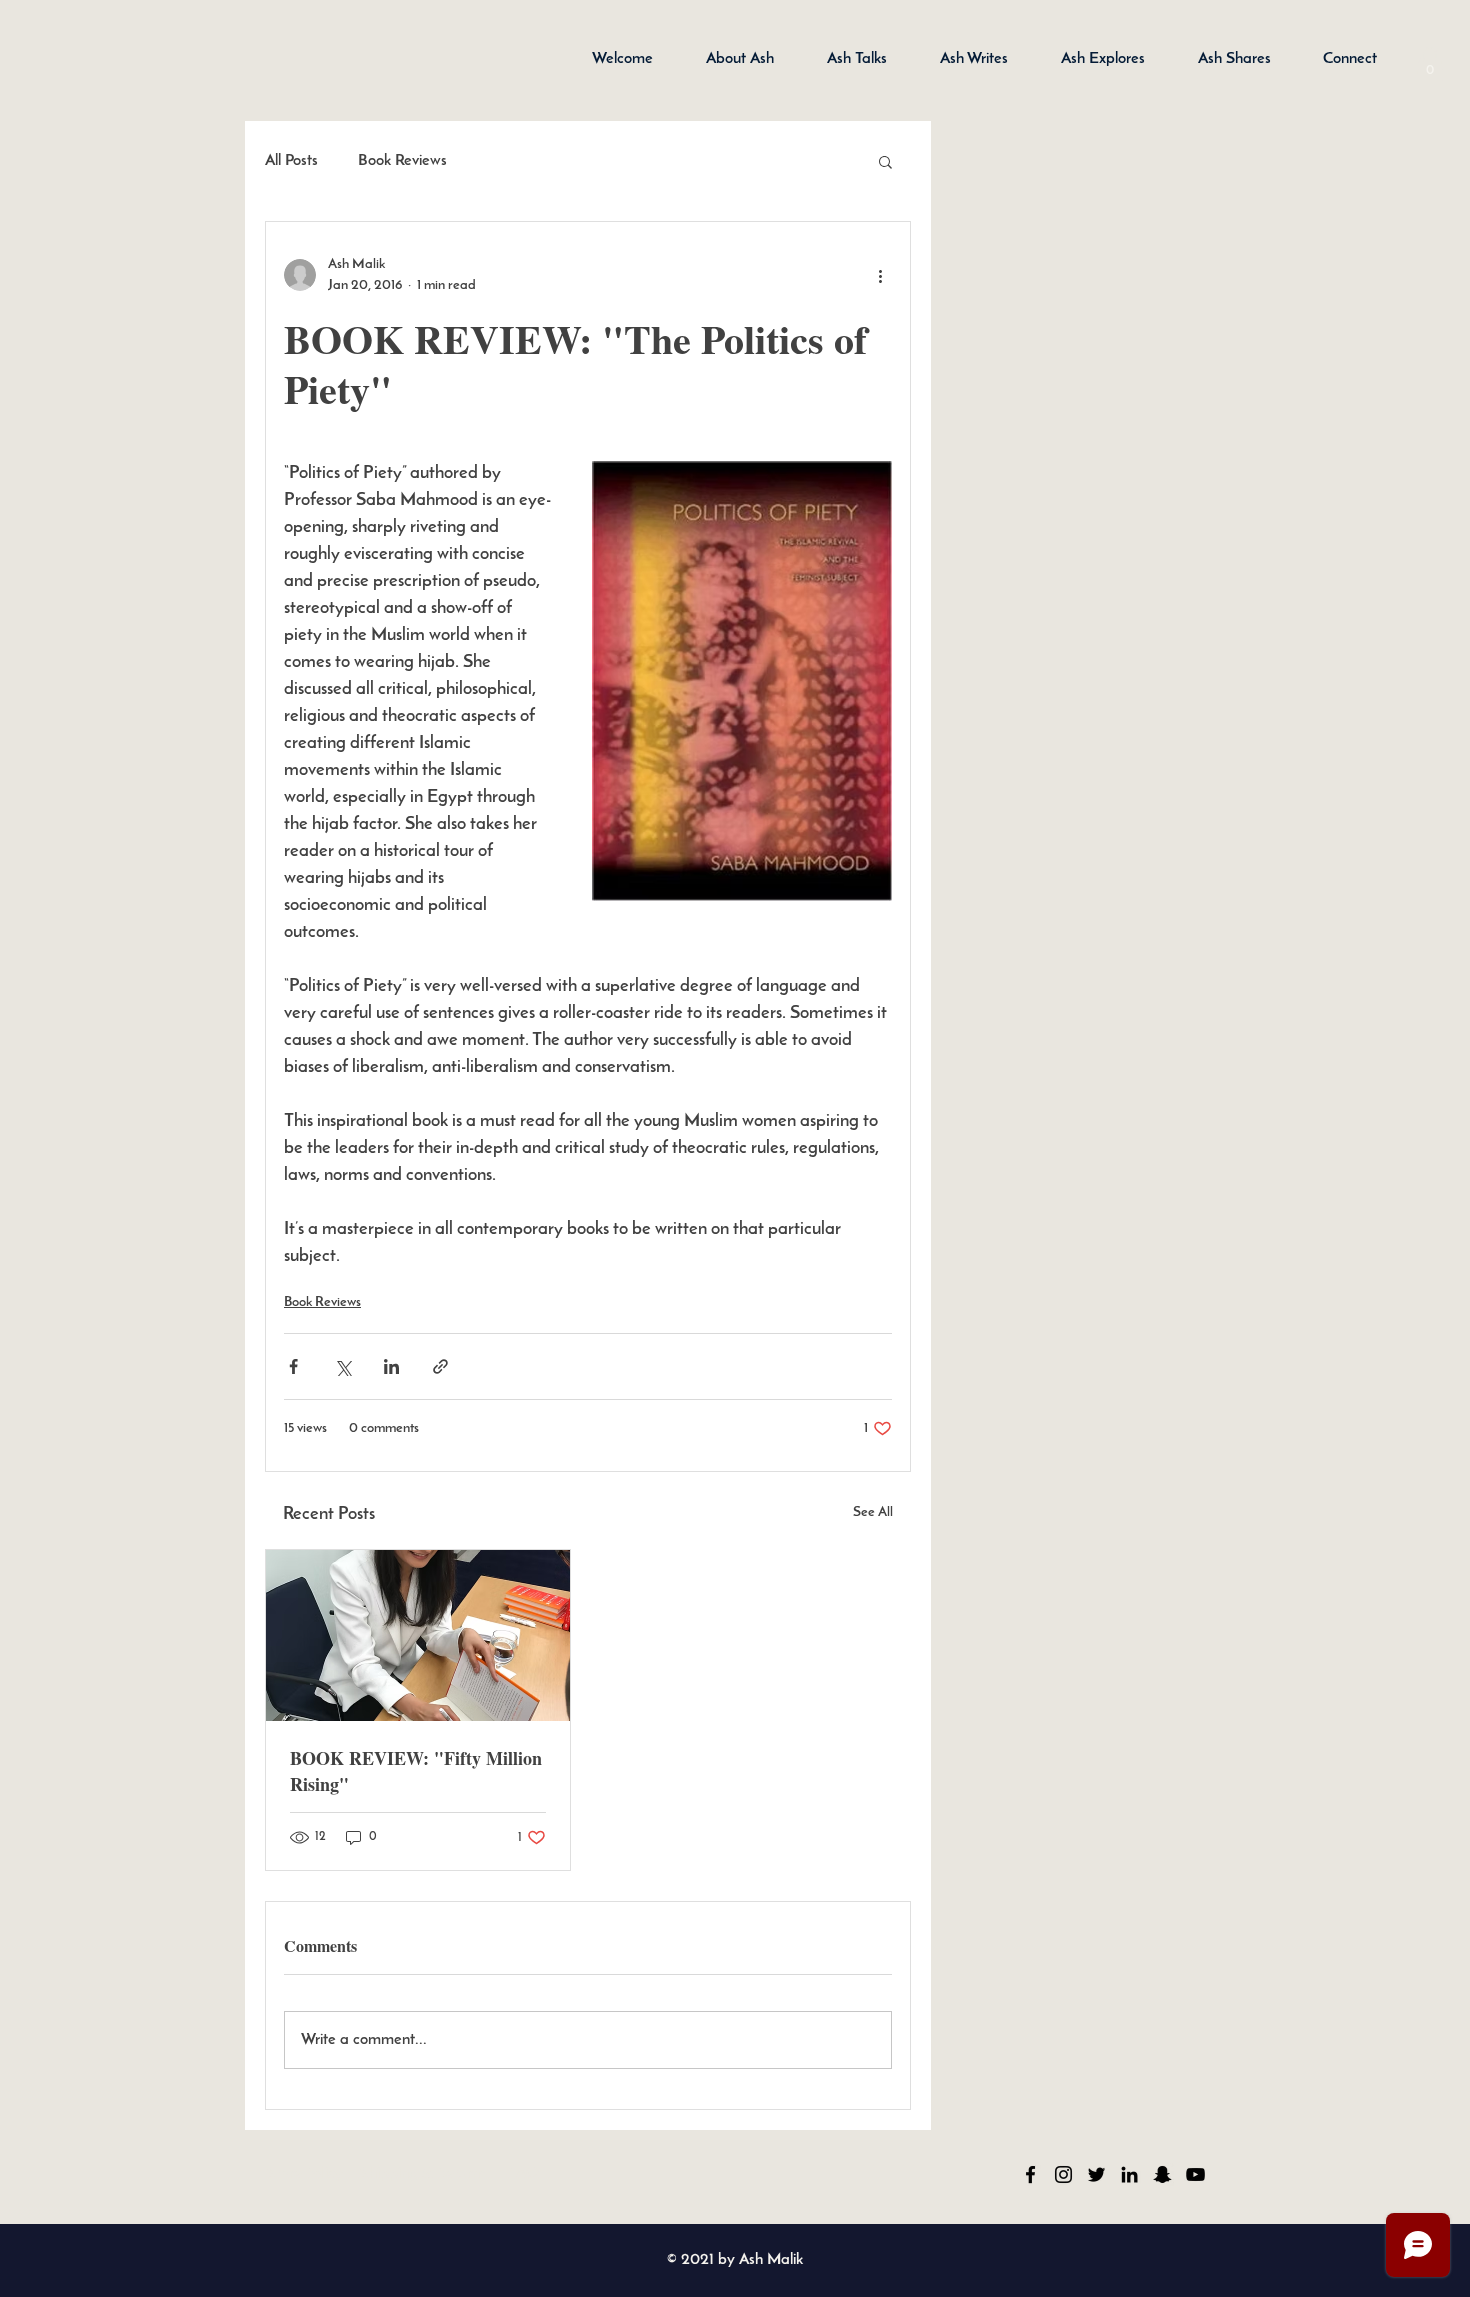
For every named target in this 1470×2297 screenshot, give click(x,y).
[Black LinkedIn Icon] (1129, 2174)
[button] (1430, 63)
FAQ (523, 2174)
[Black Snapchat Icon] (1162, 2174)
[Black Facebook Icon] (1030, 2174)
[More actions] (880, 275)
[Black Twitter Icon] (1096, 2174)
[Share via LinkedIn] (391, 1366)
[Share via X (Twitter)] (342, 1366)
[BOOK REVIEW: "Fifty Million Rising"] (418, 1635)
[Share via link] (440, 1366)
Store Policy (305, 2174)
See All (873, 1512)
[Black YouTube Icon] (1195, 2174)
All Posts (291, 161)
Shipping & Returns (423, 2174)
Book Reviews (402, 161)
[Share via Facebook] (293, 1366)
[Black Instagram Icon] (1063, 2174)
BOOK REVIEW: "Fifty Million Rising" (416, 1771)
